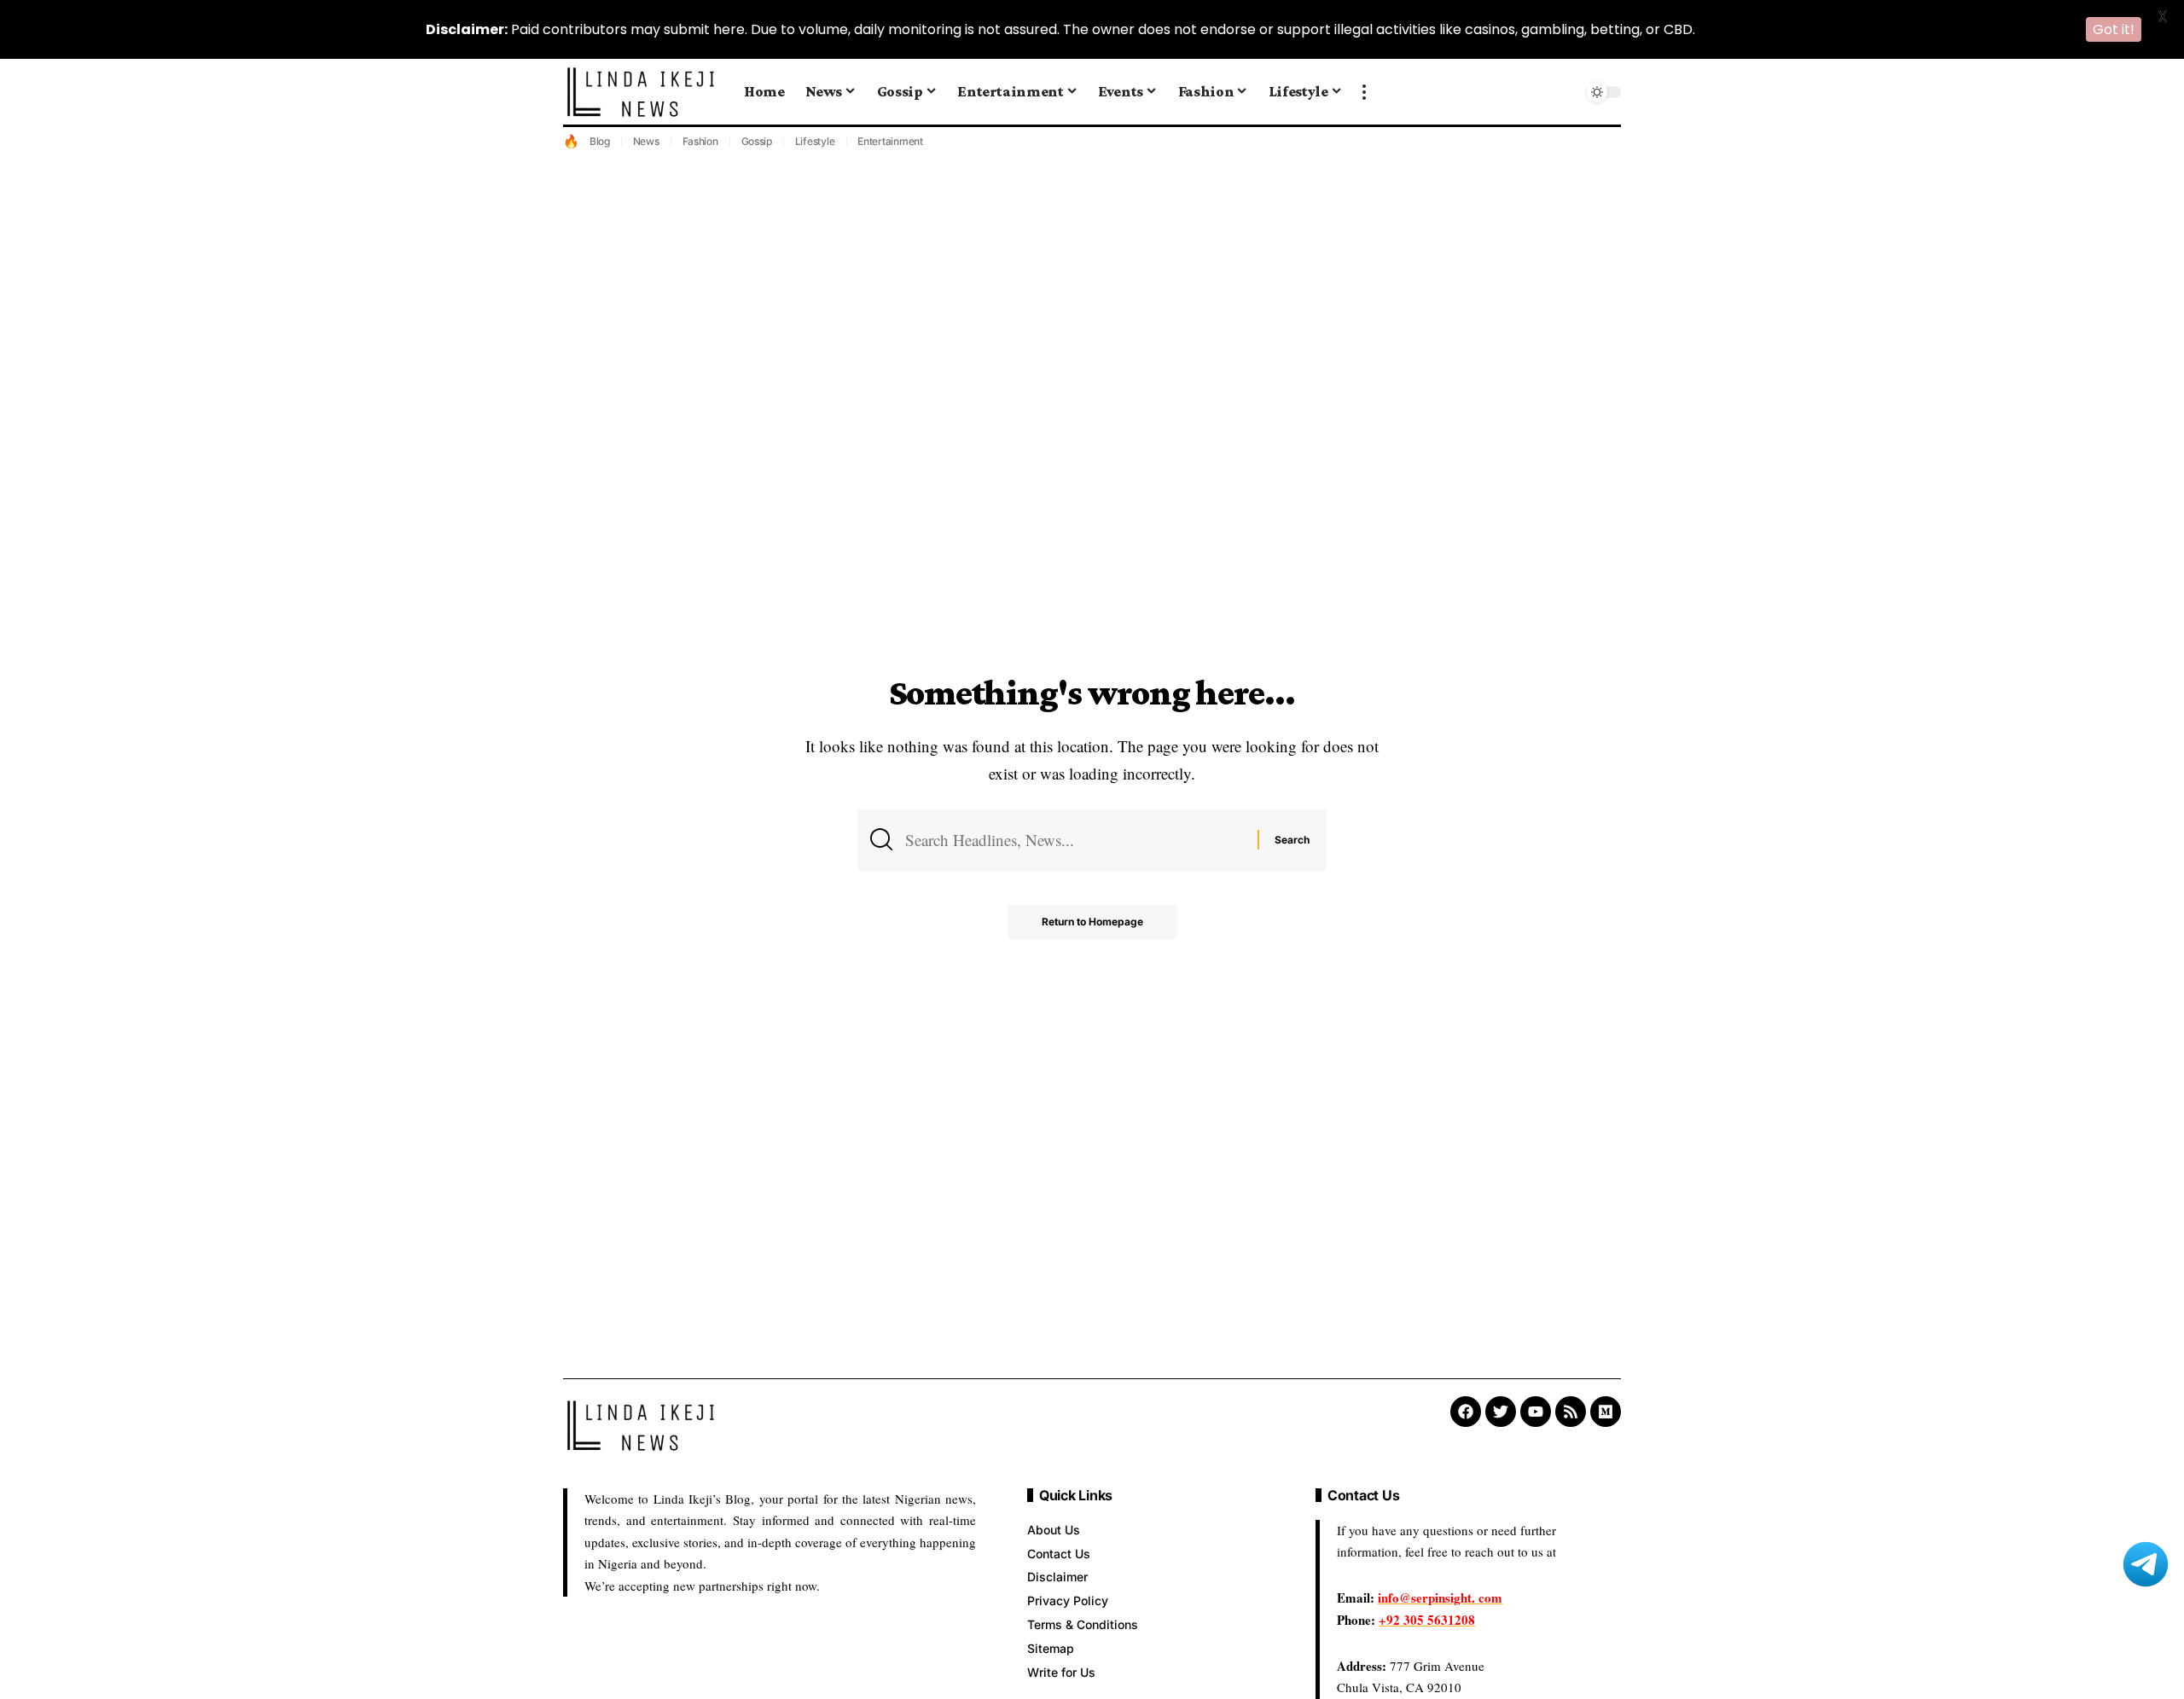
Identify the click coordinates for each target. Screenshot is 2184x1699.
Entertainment (890, 141)
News (646, 141)
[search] (1565, 92)
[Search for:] (1075, 840)
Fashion (700, 141)
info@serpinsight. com (1440, 1598)
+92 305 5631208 (1427, 1620)
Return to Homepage (1092, 922)
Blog (600, 141)
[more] (1364, 92)
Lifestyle (815, 141)
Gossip (757, 141)
